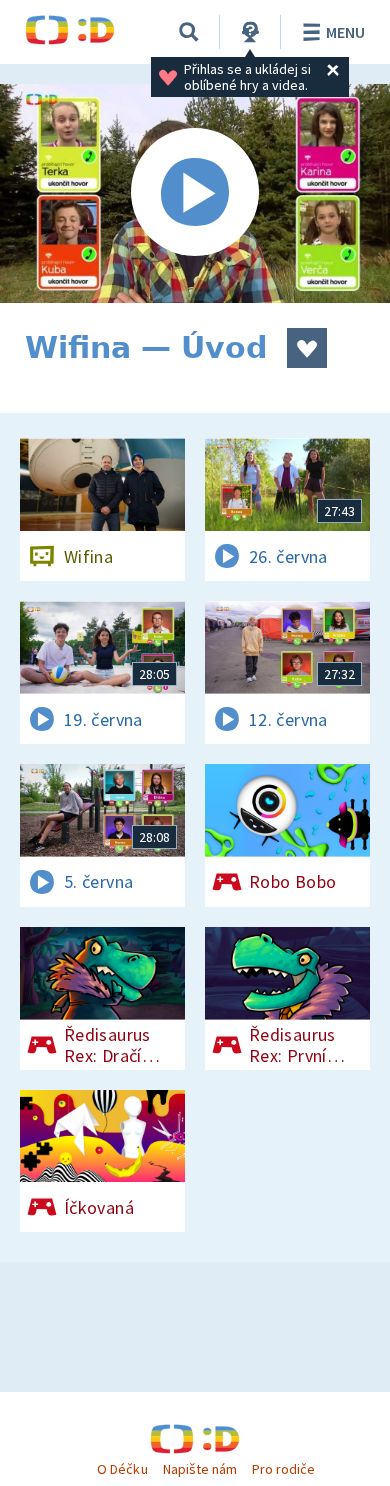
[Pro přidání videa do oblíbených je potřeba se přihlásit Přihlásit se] (307, 348)
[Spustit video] (195, 193)
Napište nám (200, 1469)
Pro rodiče (283, 1469)
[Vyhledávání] (189, 32)
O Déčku (122, 1469)
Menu (345, 32)
